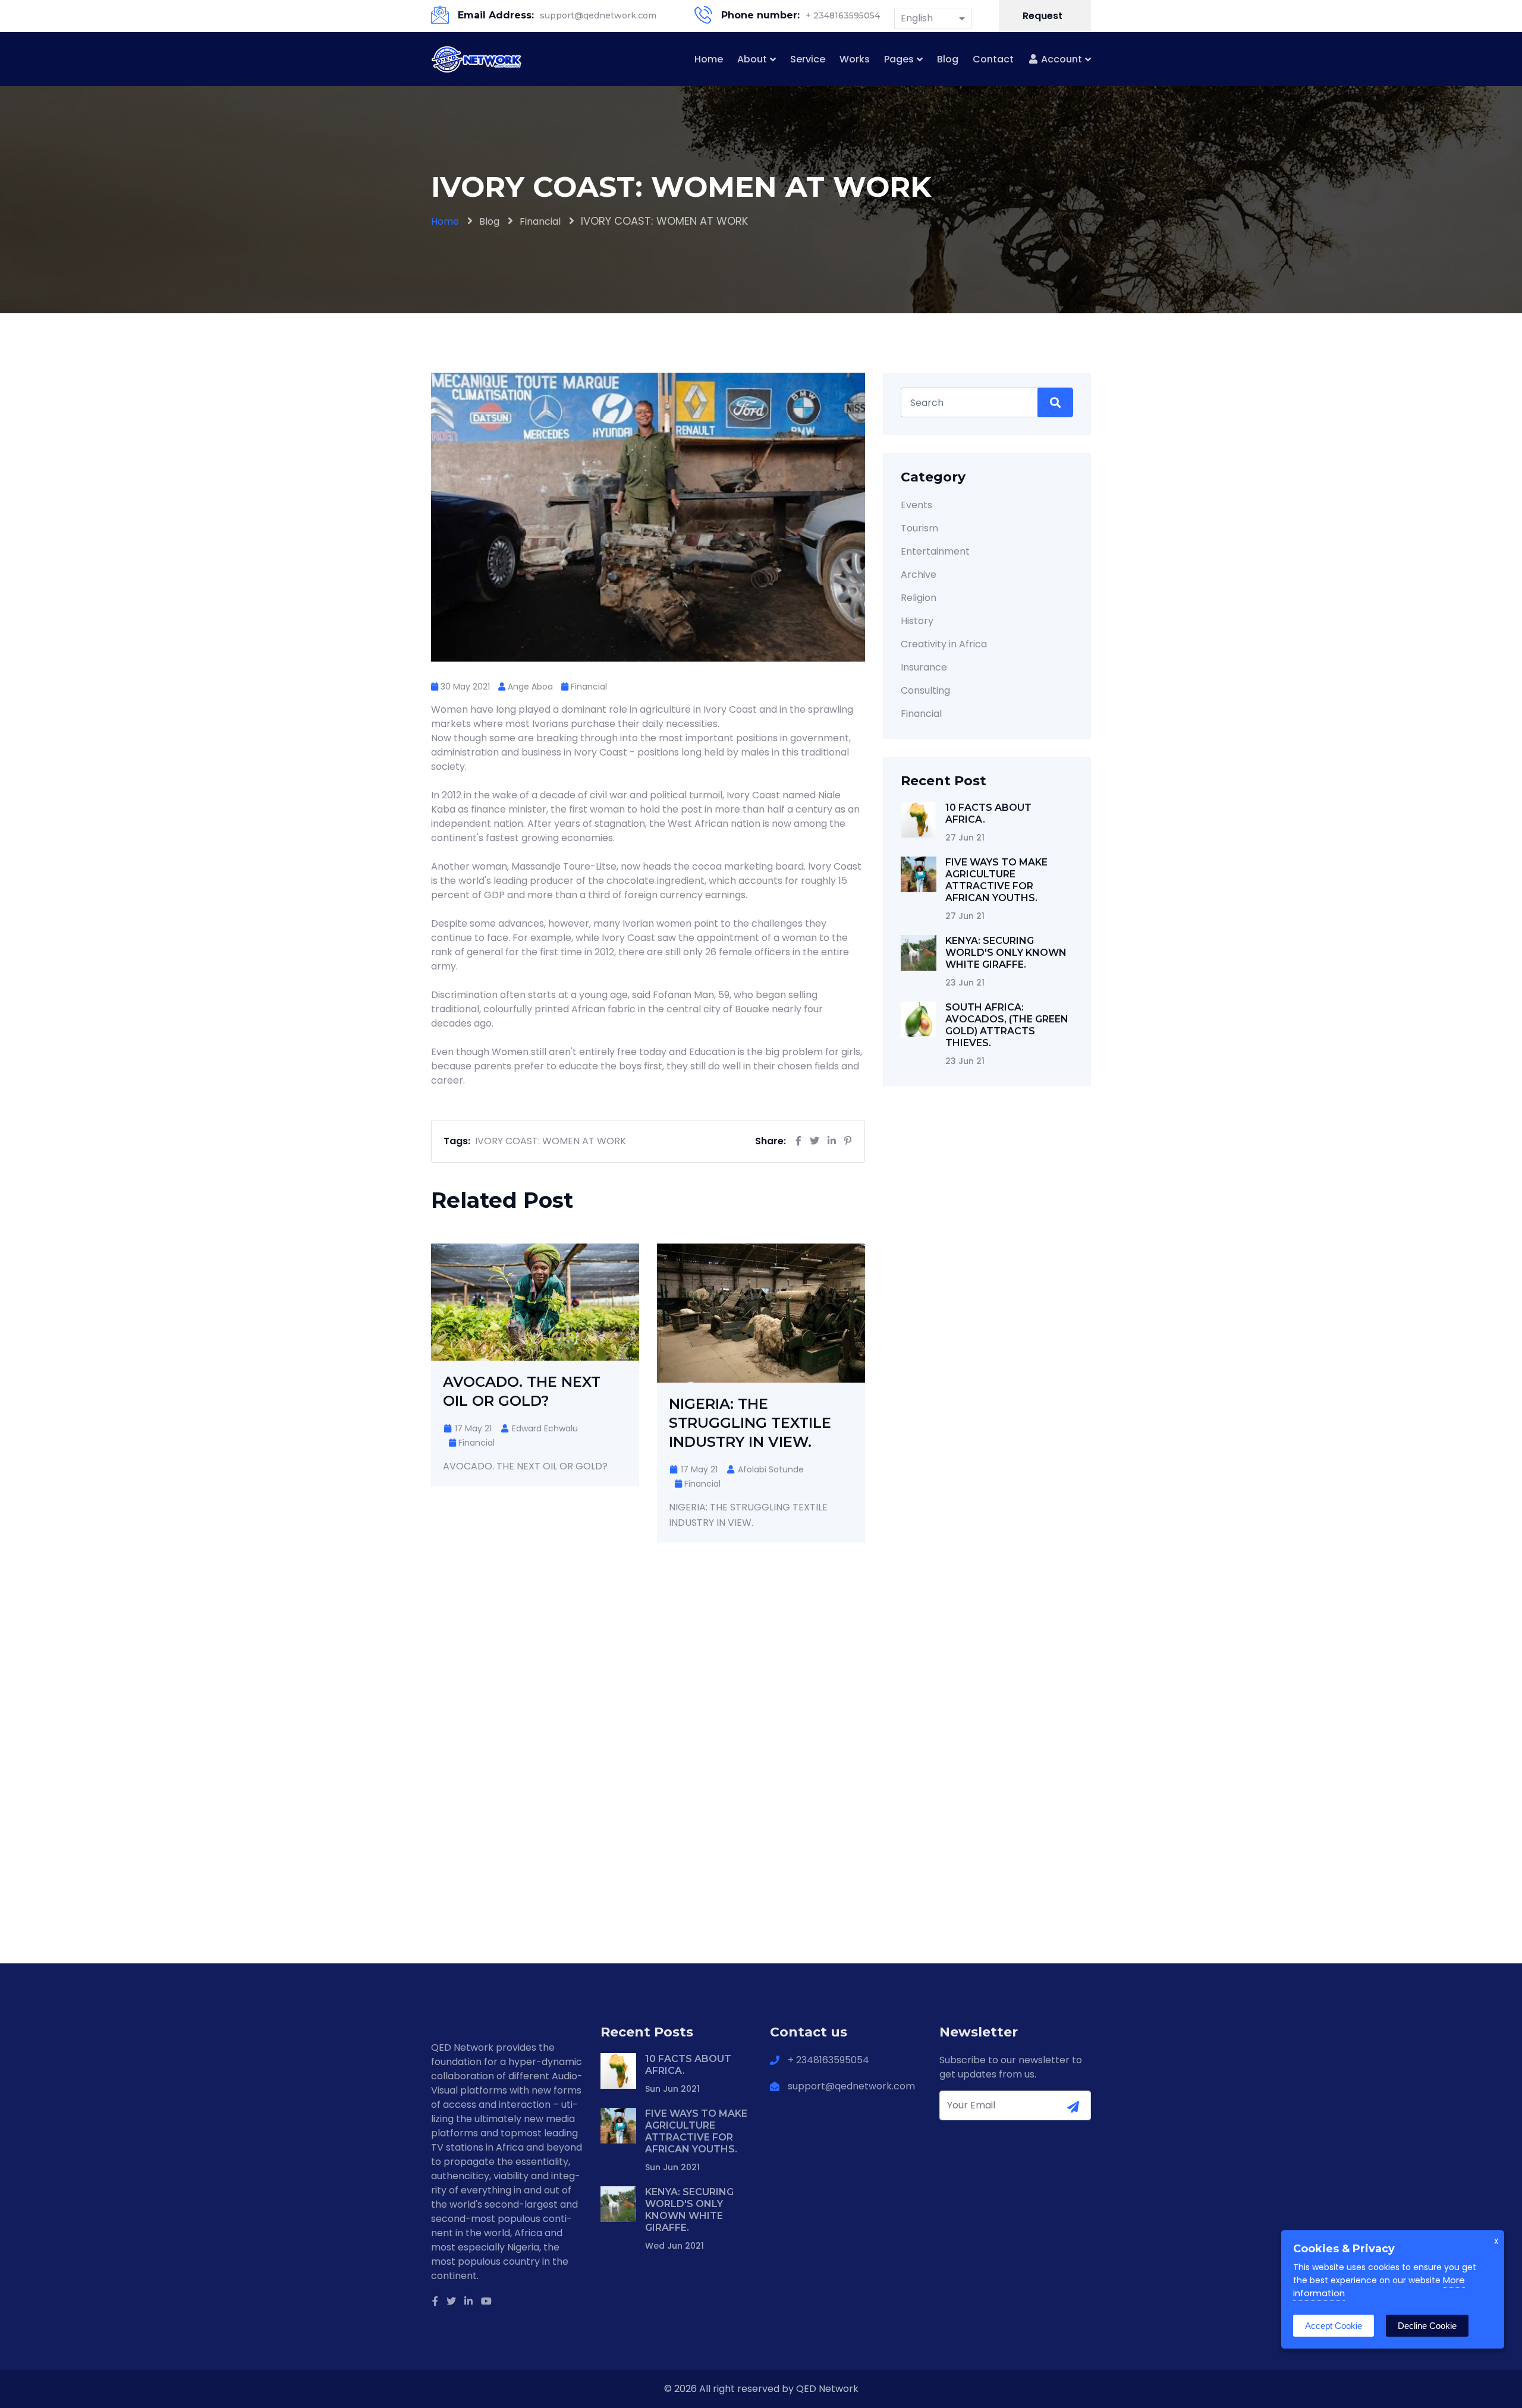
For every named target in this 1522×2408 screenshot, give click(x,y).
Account (1060, 59)
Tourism (919, 528)
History (917, 621)
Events (916, 505)
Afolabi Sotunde (770, 1469)
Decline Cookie (1427, 2326)
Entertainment (935, 551)
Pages (899, 59)
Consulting (925, 690)
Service (808, 59)
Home (709, 59)
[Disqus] (648, 1751)
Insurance (924, 667)
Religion (919, 598)
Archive (919, 575)
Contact (993, 59)
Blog (948, 59)
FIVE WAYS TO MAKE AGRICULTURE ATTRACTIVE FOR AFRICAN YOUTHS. (996, 880)
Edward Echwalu (544, 1428)
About (752, 59)
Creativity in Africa (944, 644)
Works (855, 59)
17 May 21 (472, 1428)
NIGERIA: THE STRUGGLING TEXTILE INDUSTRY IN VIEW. (750, 1423)
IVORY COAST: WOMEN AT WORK (551, 1141)
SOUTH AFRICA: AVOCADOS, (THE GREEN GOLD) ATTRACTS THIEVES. (1007, 1025)
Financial (540, 221)
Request (1044, 16)
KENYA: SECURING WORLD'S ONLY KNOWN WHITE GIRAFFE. (1006, 953)
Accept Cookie (1334, 2326)
